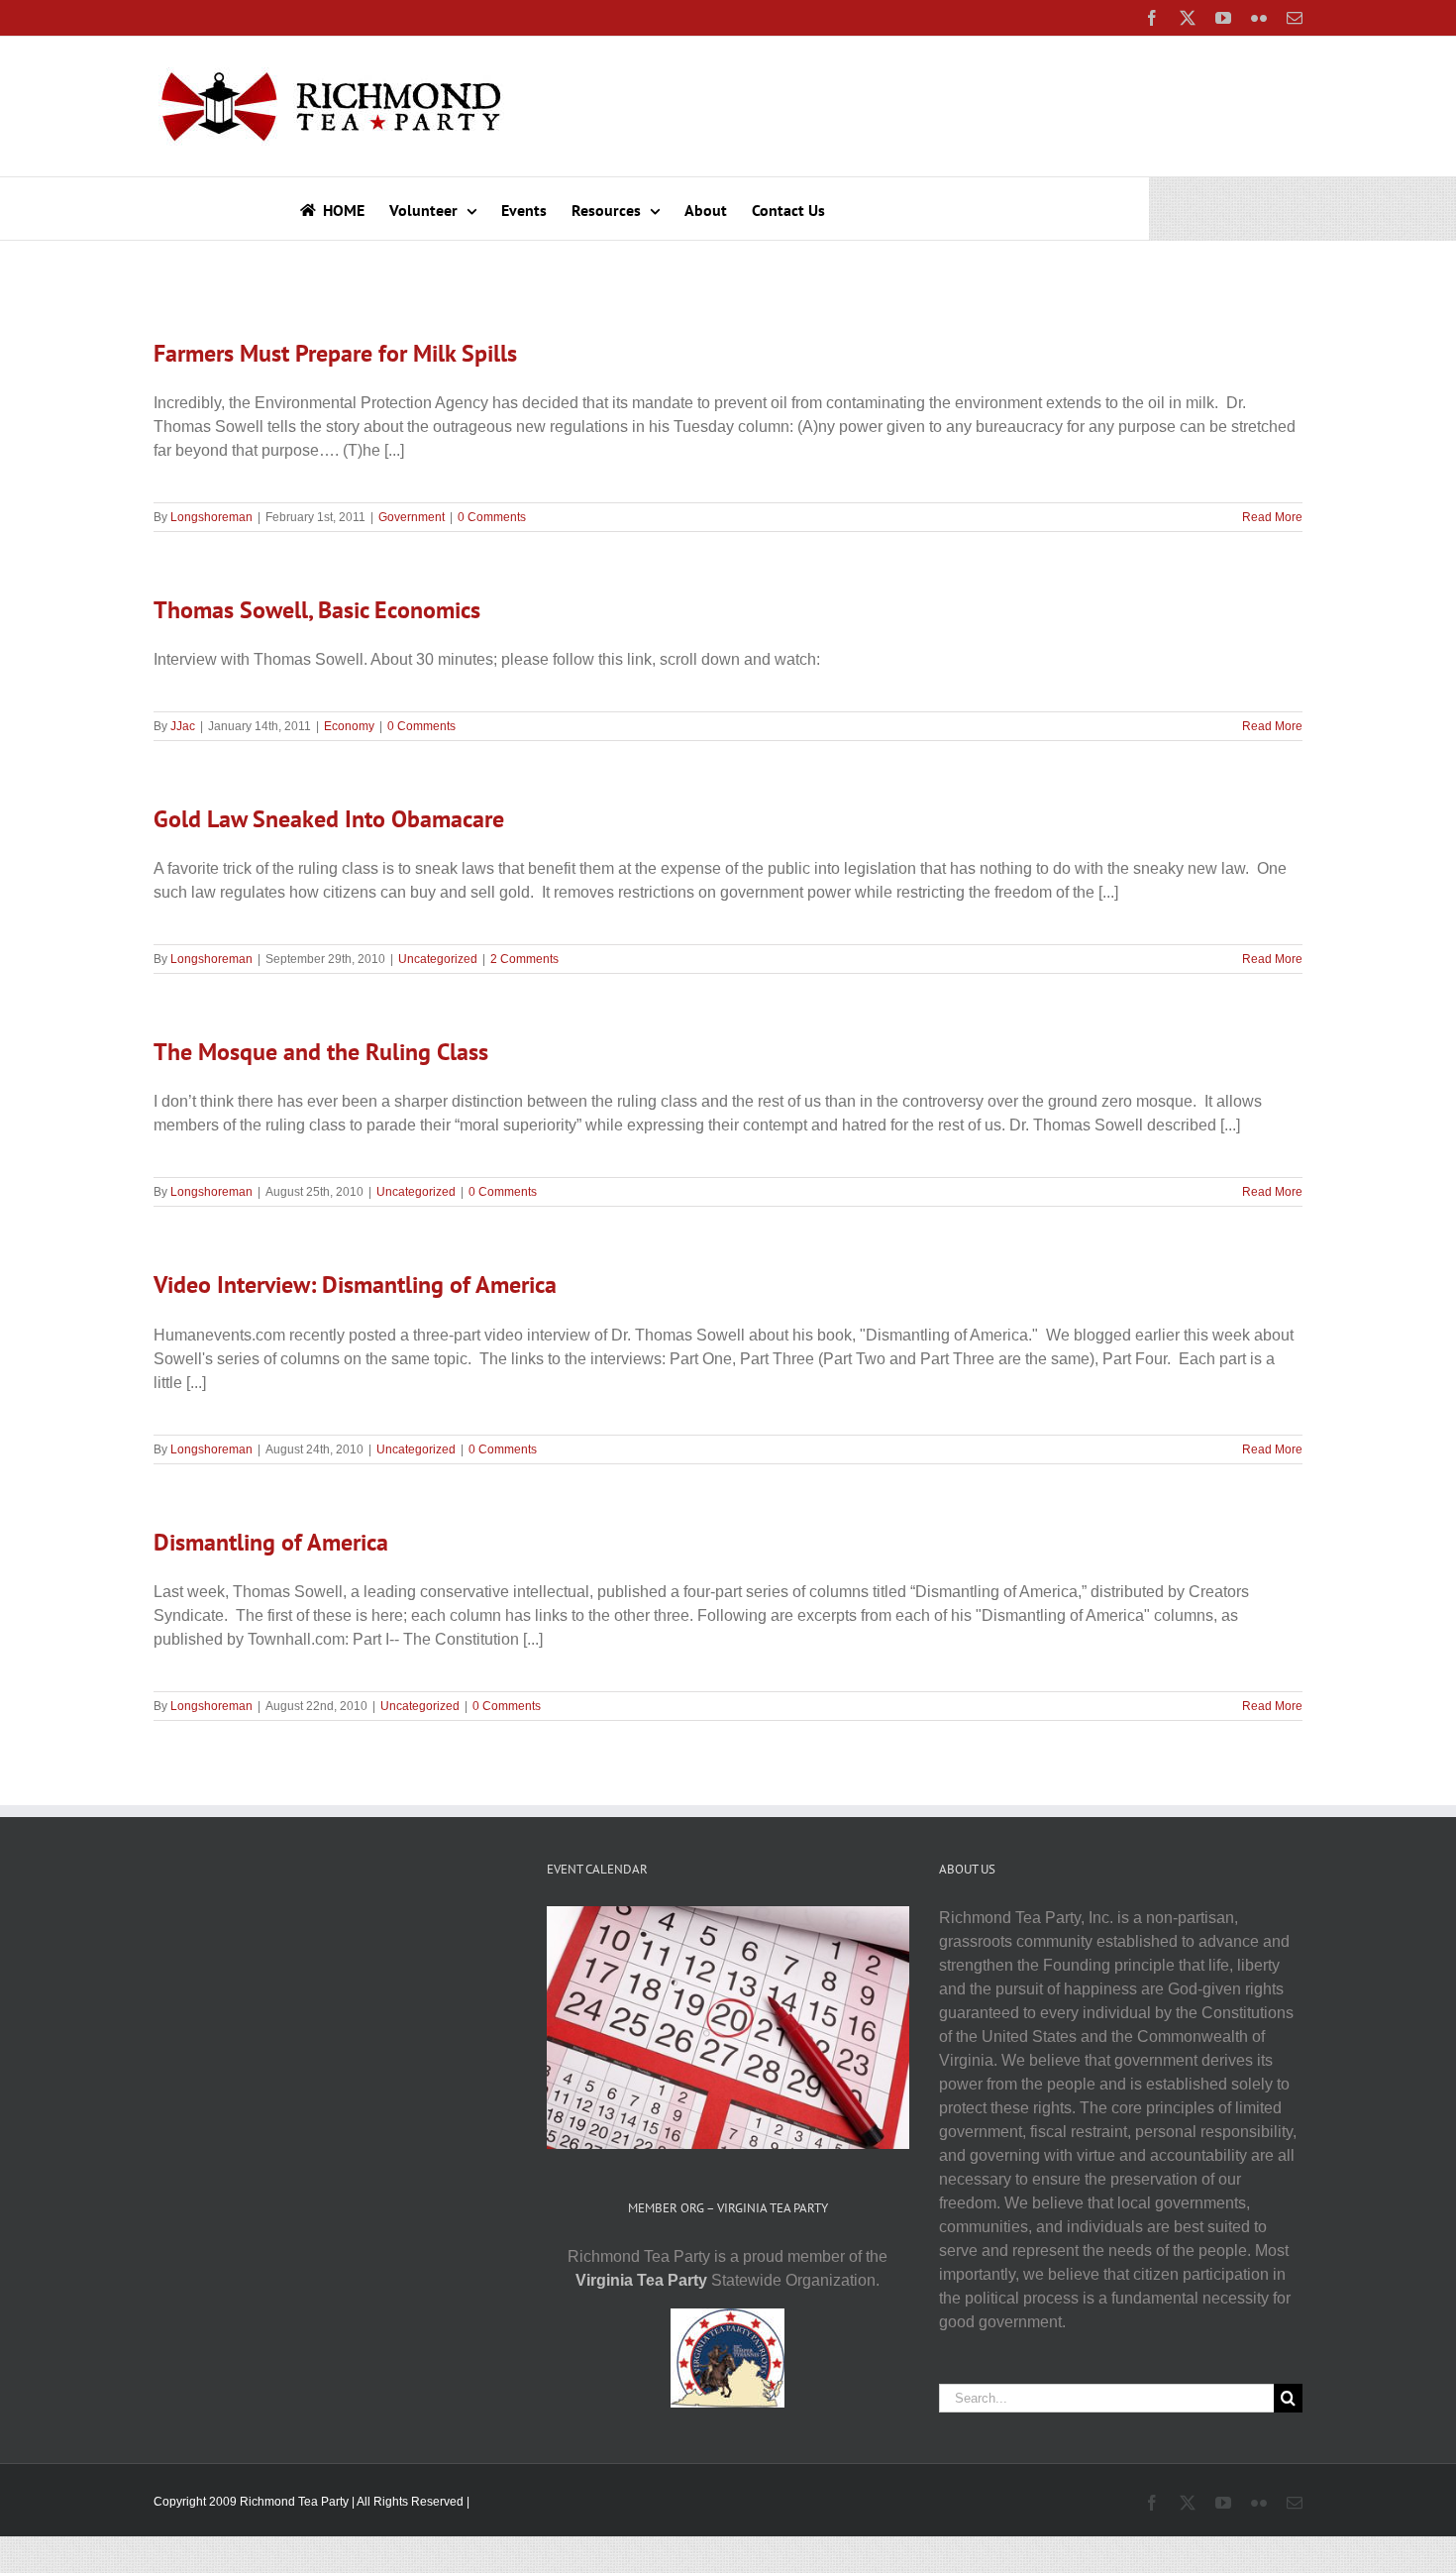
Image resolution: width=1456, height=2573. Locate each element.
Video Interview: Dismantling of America (355, 1285)
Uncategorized (438, 959)
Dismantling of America (271, 1542)
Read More (1272, 517)
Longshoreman (211, 517)
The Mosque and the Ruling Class (321, 1052)
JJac (183, 726)
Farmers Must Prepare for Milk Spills (335, 353)
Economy (349, 726)
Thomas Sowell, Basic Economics (317, 610)
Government (412, 517)
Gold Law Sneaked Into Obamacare (329, 819)
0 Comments (492, 517)
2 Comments (524, 959)
